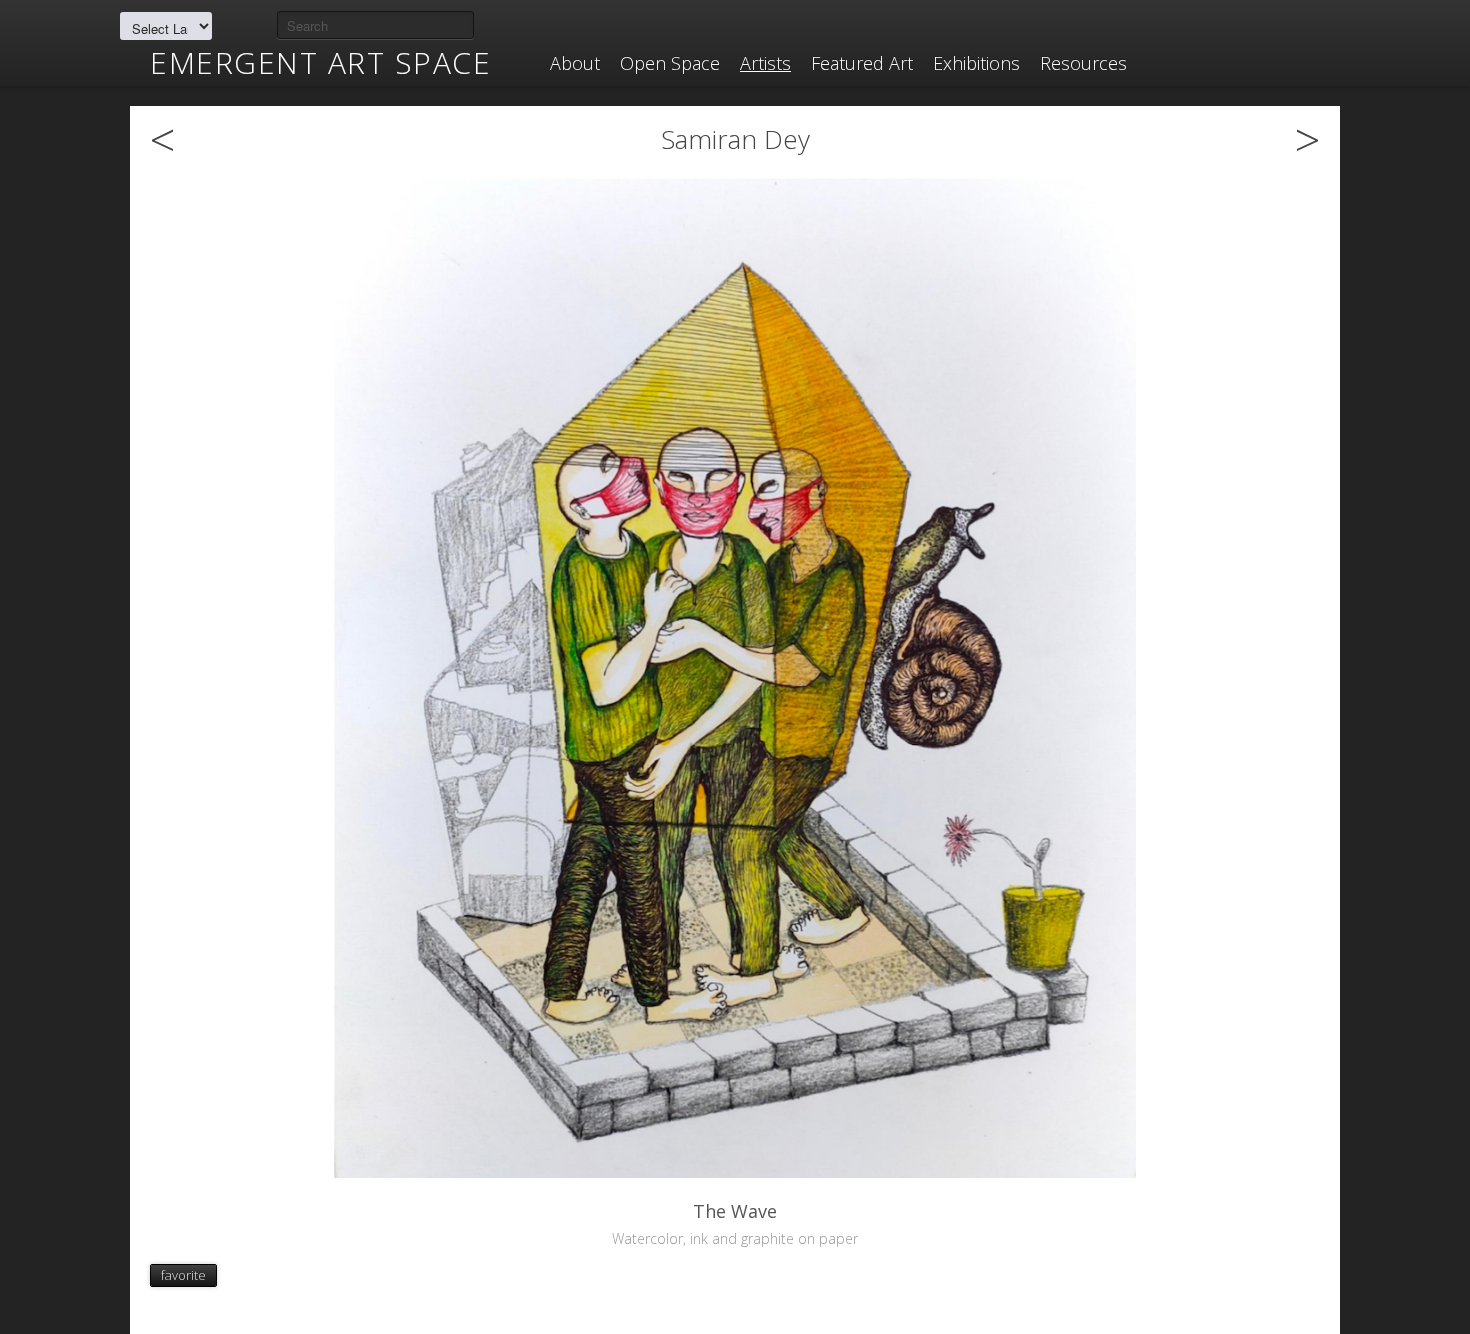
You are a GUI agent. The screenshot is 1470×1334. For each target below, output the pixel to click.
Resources (1083, 63)
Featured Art (862, 63)
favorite (183, 1275)
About (575, 63)
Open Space (670, 63)
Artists (765, 63)
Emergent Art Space (320, 63)
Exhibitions (976, 63)
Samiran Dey (735, 139)
